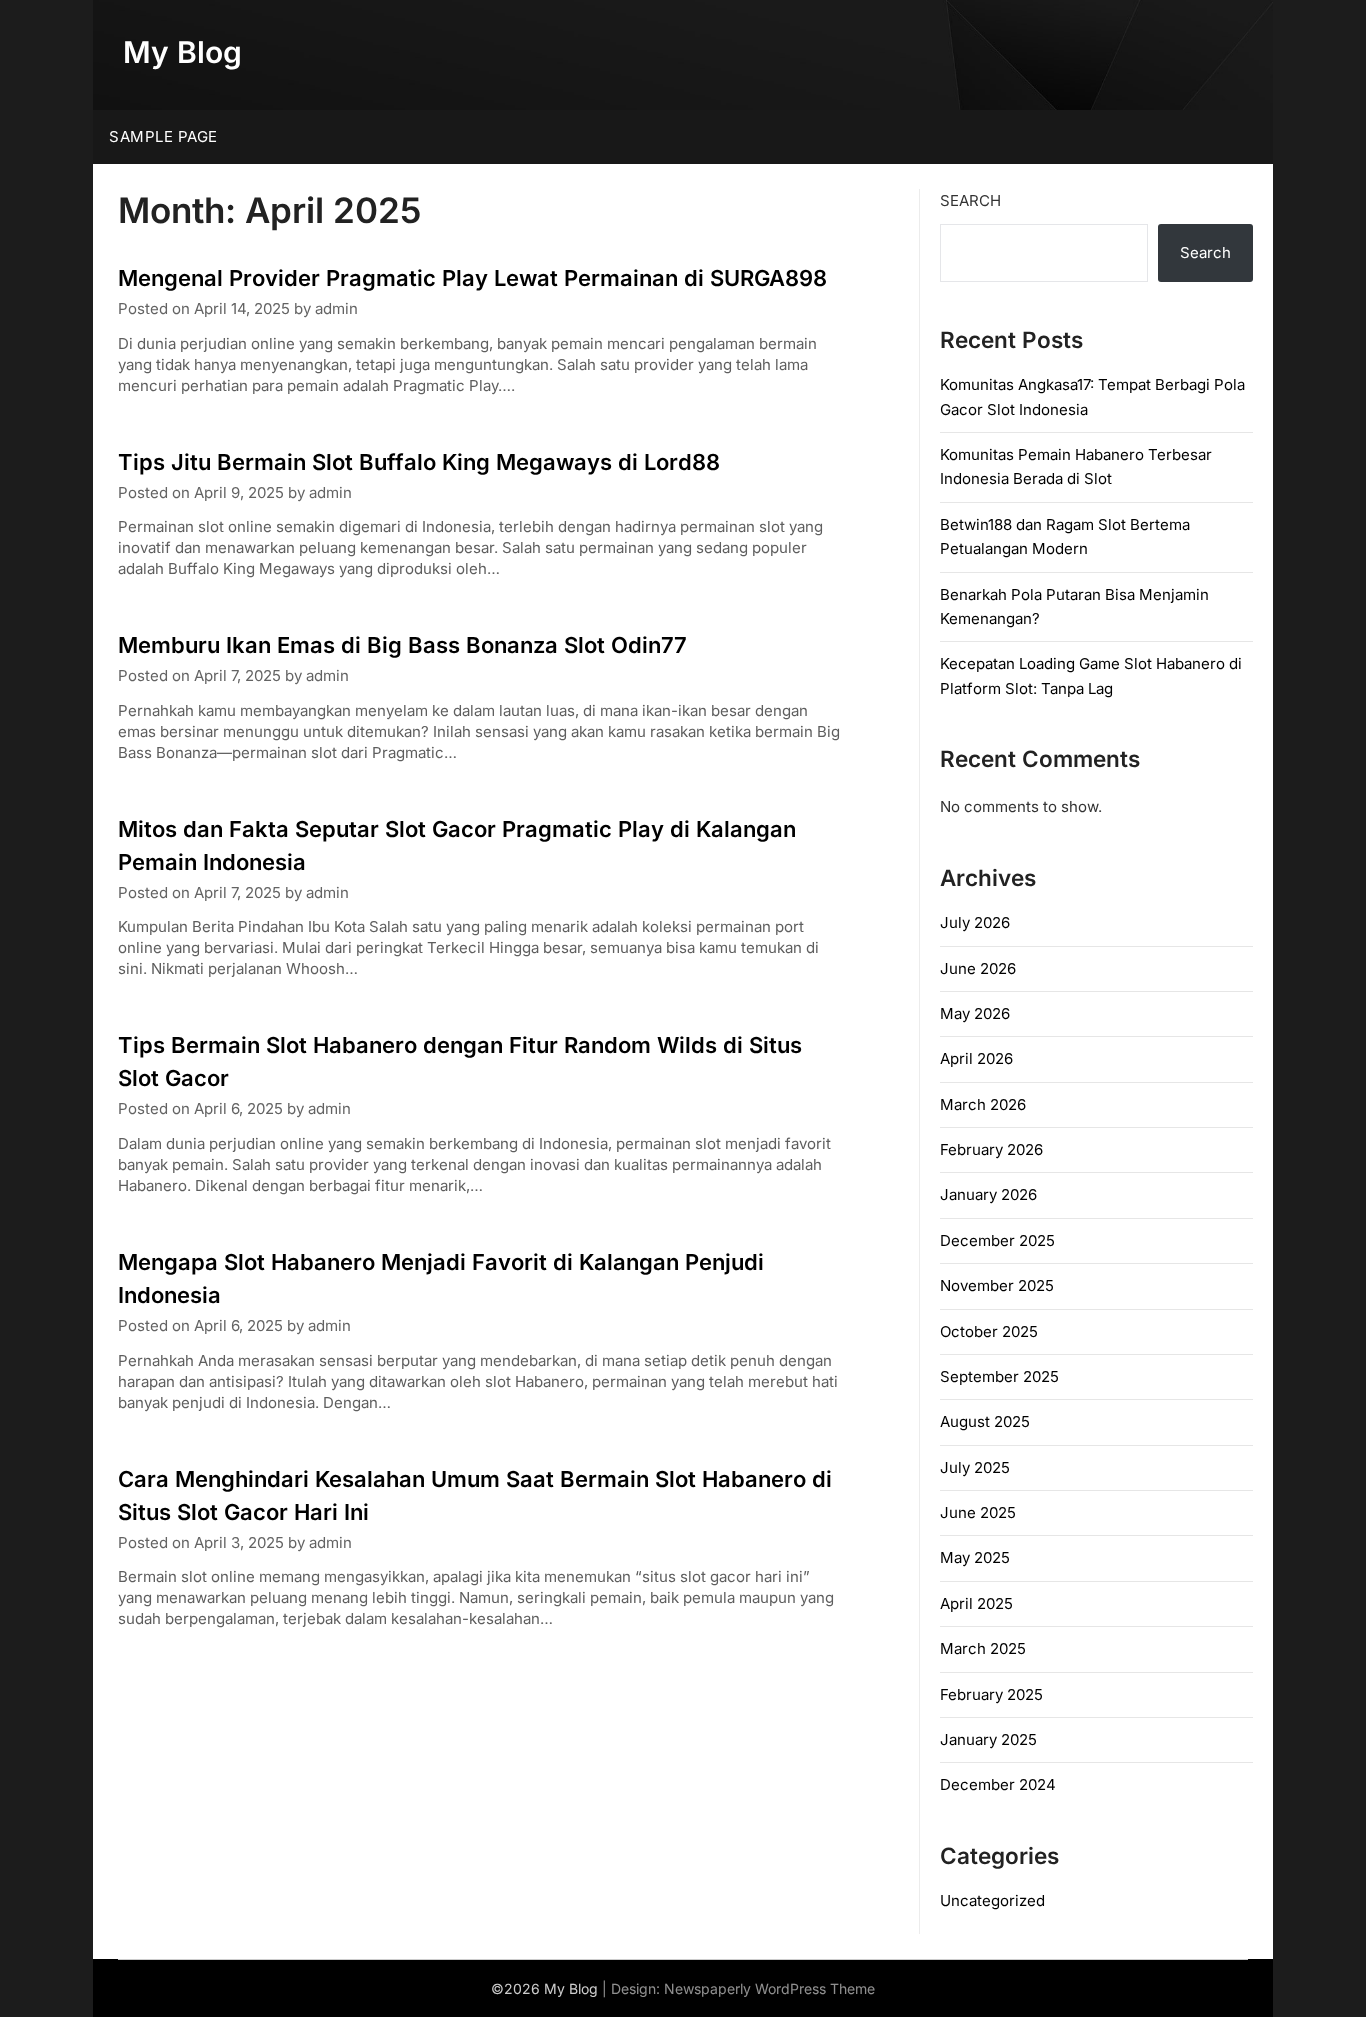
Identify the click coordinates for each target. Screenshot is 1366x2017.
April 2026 (976, 1058)
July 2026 (975, 922)
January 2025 (988, 1739)
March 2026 (983, 1104)
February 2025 (991, 1694)
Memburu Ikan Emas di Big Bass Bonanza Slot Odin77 (402, 645)
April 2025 (976, 1603)
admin (336, 308)
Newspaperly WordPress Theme (769, 1988)
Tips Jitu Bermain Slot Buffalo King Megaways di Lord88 (419, 462)
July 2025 (975, 1467)
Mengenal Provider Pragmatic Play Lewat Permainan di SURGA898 (472, 278)
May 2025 (975, 1557)
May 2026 (975, 1013)
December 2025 (997, 1240)
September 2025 (999, 1376)
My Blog (182, 52)
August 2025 (985, 1421)
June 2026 (978, 968)
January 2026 (988, 1194)
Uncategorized (992, 1900)
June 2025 (978, 1512)
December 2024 (998, 1784)
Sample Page (163, 136)
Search (970, 200)
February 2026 (991, 1149)
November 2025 (997, 1285)
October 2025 (989, 1331)
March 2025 (983, 1648)
